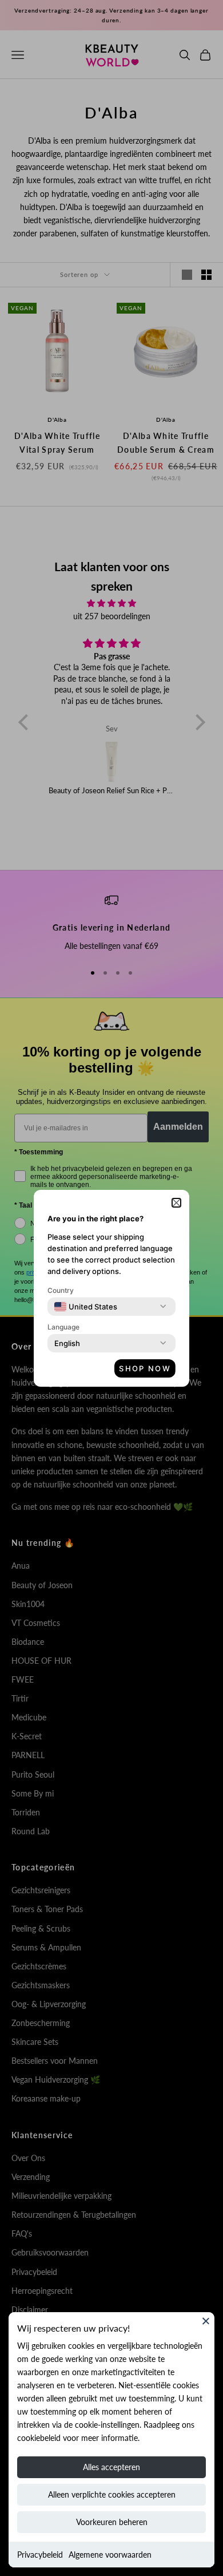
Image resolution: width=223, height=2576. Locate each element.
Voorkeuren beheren (112, 2522)
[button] (176, 1203)
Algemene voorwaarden (110, 2555)
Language (63, 1327)
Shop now (145, 1368)
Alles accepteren (111, 2467)
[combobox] (86, 1307)
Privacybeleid (40, 2555)
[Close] (206, 2321)
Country (61, 1290)
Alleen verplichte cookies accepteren (112, 2494)
